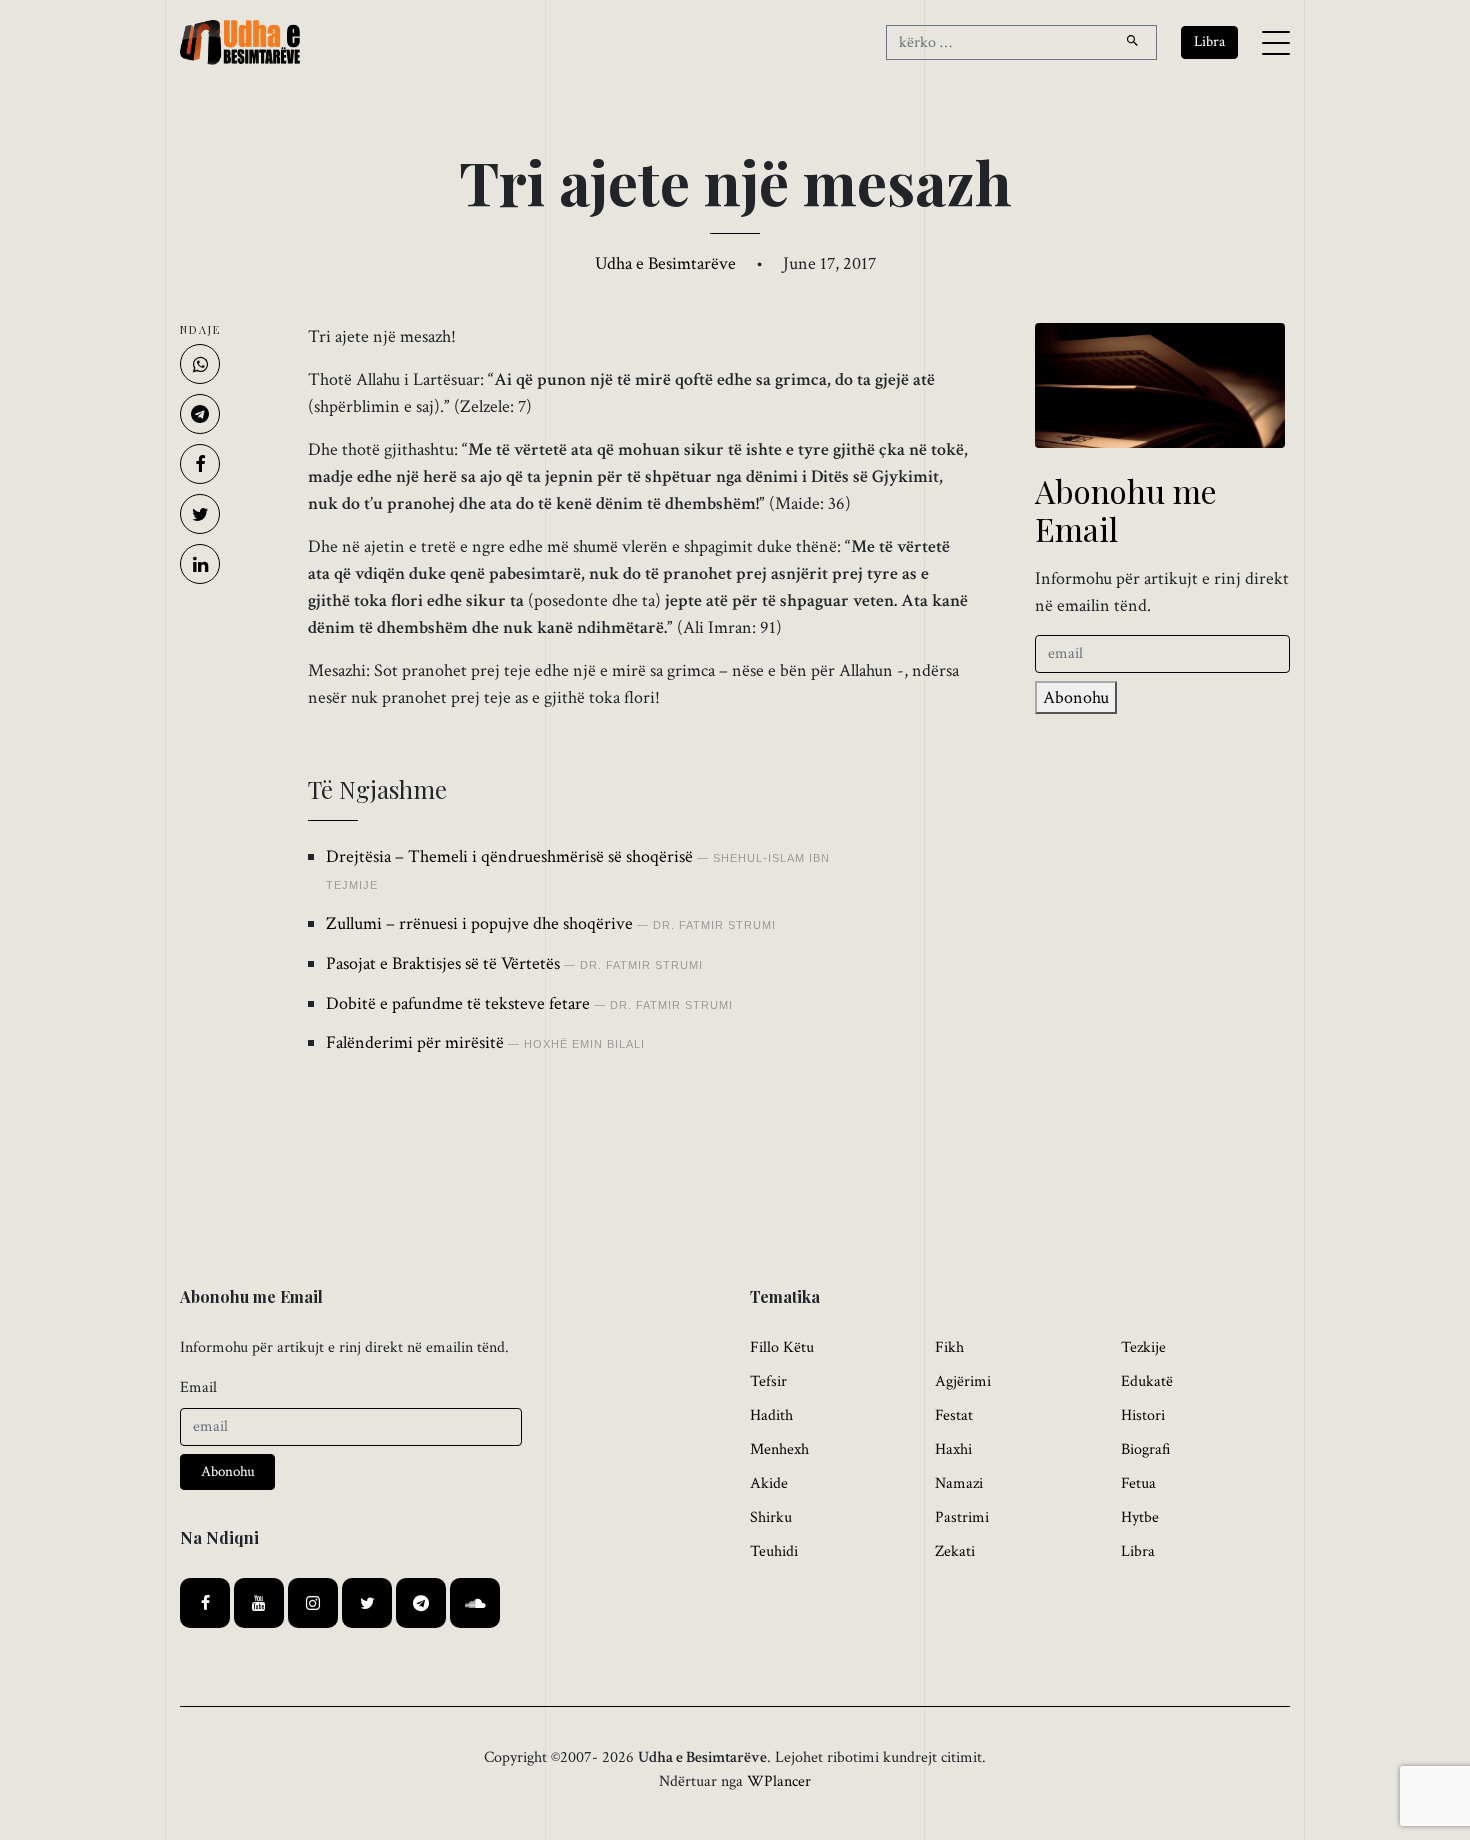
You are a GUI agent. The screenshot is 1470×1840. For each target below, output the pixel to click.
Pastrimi (962, 1517)
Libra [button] (1209, 41)
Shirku (771, 1517)
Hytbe (1140, 1517)
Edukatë (1147, 1381)
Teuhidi (774, 1551)
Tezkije (1143, 1347)
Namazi (959, 1483)
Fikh (949, 1347)
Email (198, 1387)
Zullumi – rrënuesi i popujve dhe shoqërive (479, 923)
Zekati (955, 1551)
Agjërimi (963, 1381)
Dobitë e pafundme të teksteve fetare (458, 1003)
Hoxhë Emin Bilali (584, 1044)
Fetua (1138, 1483)
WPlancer (779, 1781)
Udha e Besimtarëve (665, 263)
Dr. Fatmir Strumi (714, 925)
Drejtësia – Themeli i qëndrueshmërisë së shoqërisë (509, 856)
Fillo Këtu (782, 1347)
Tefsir (768, 1381)
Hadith (771, 1415)
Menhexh (779, 1449)
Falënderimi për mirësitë (415, 1042)
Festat (954, 1415)
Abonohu (1076, 697)
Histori (1143, 1415)
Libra (1138, 1551)
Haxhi (953, 1449)
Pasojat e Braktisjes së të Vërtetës (443, 963)
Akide (769, 1483)
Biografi (1146, 1449)
